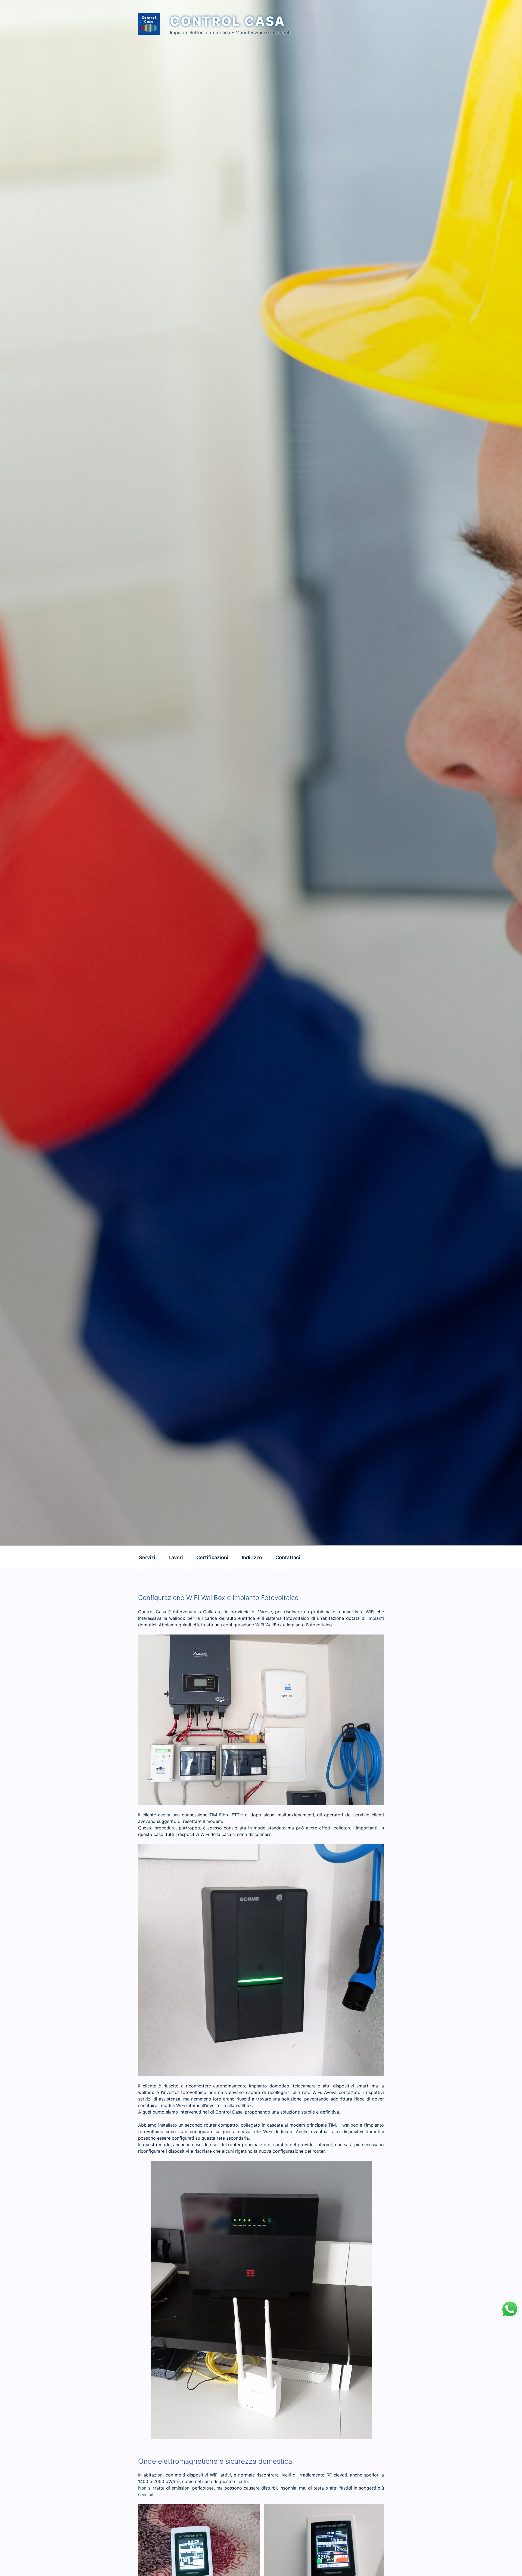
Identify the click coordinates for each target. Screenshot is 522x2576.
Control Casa (228, 21)
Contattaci (288, 1557)
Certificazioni (212, 1557)
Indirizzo (252, 1557)
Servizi (147, 1557)
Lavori (176, 1557)
